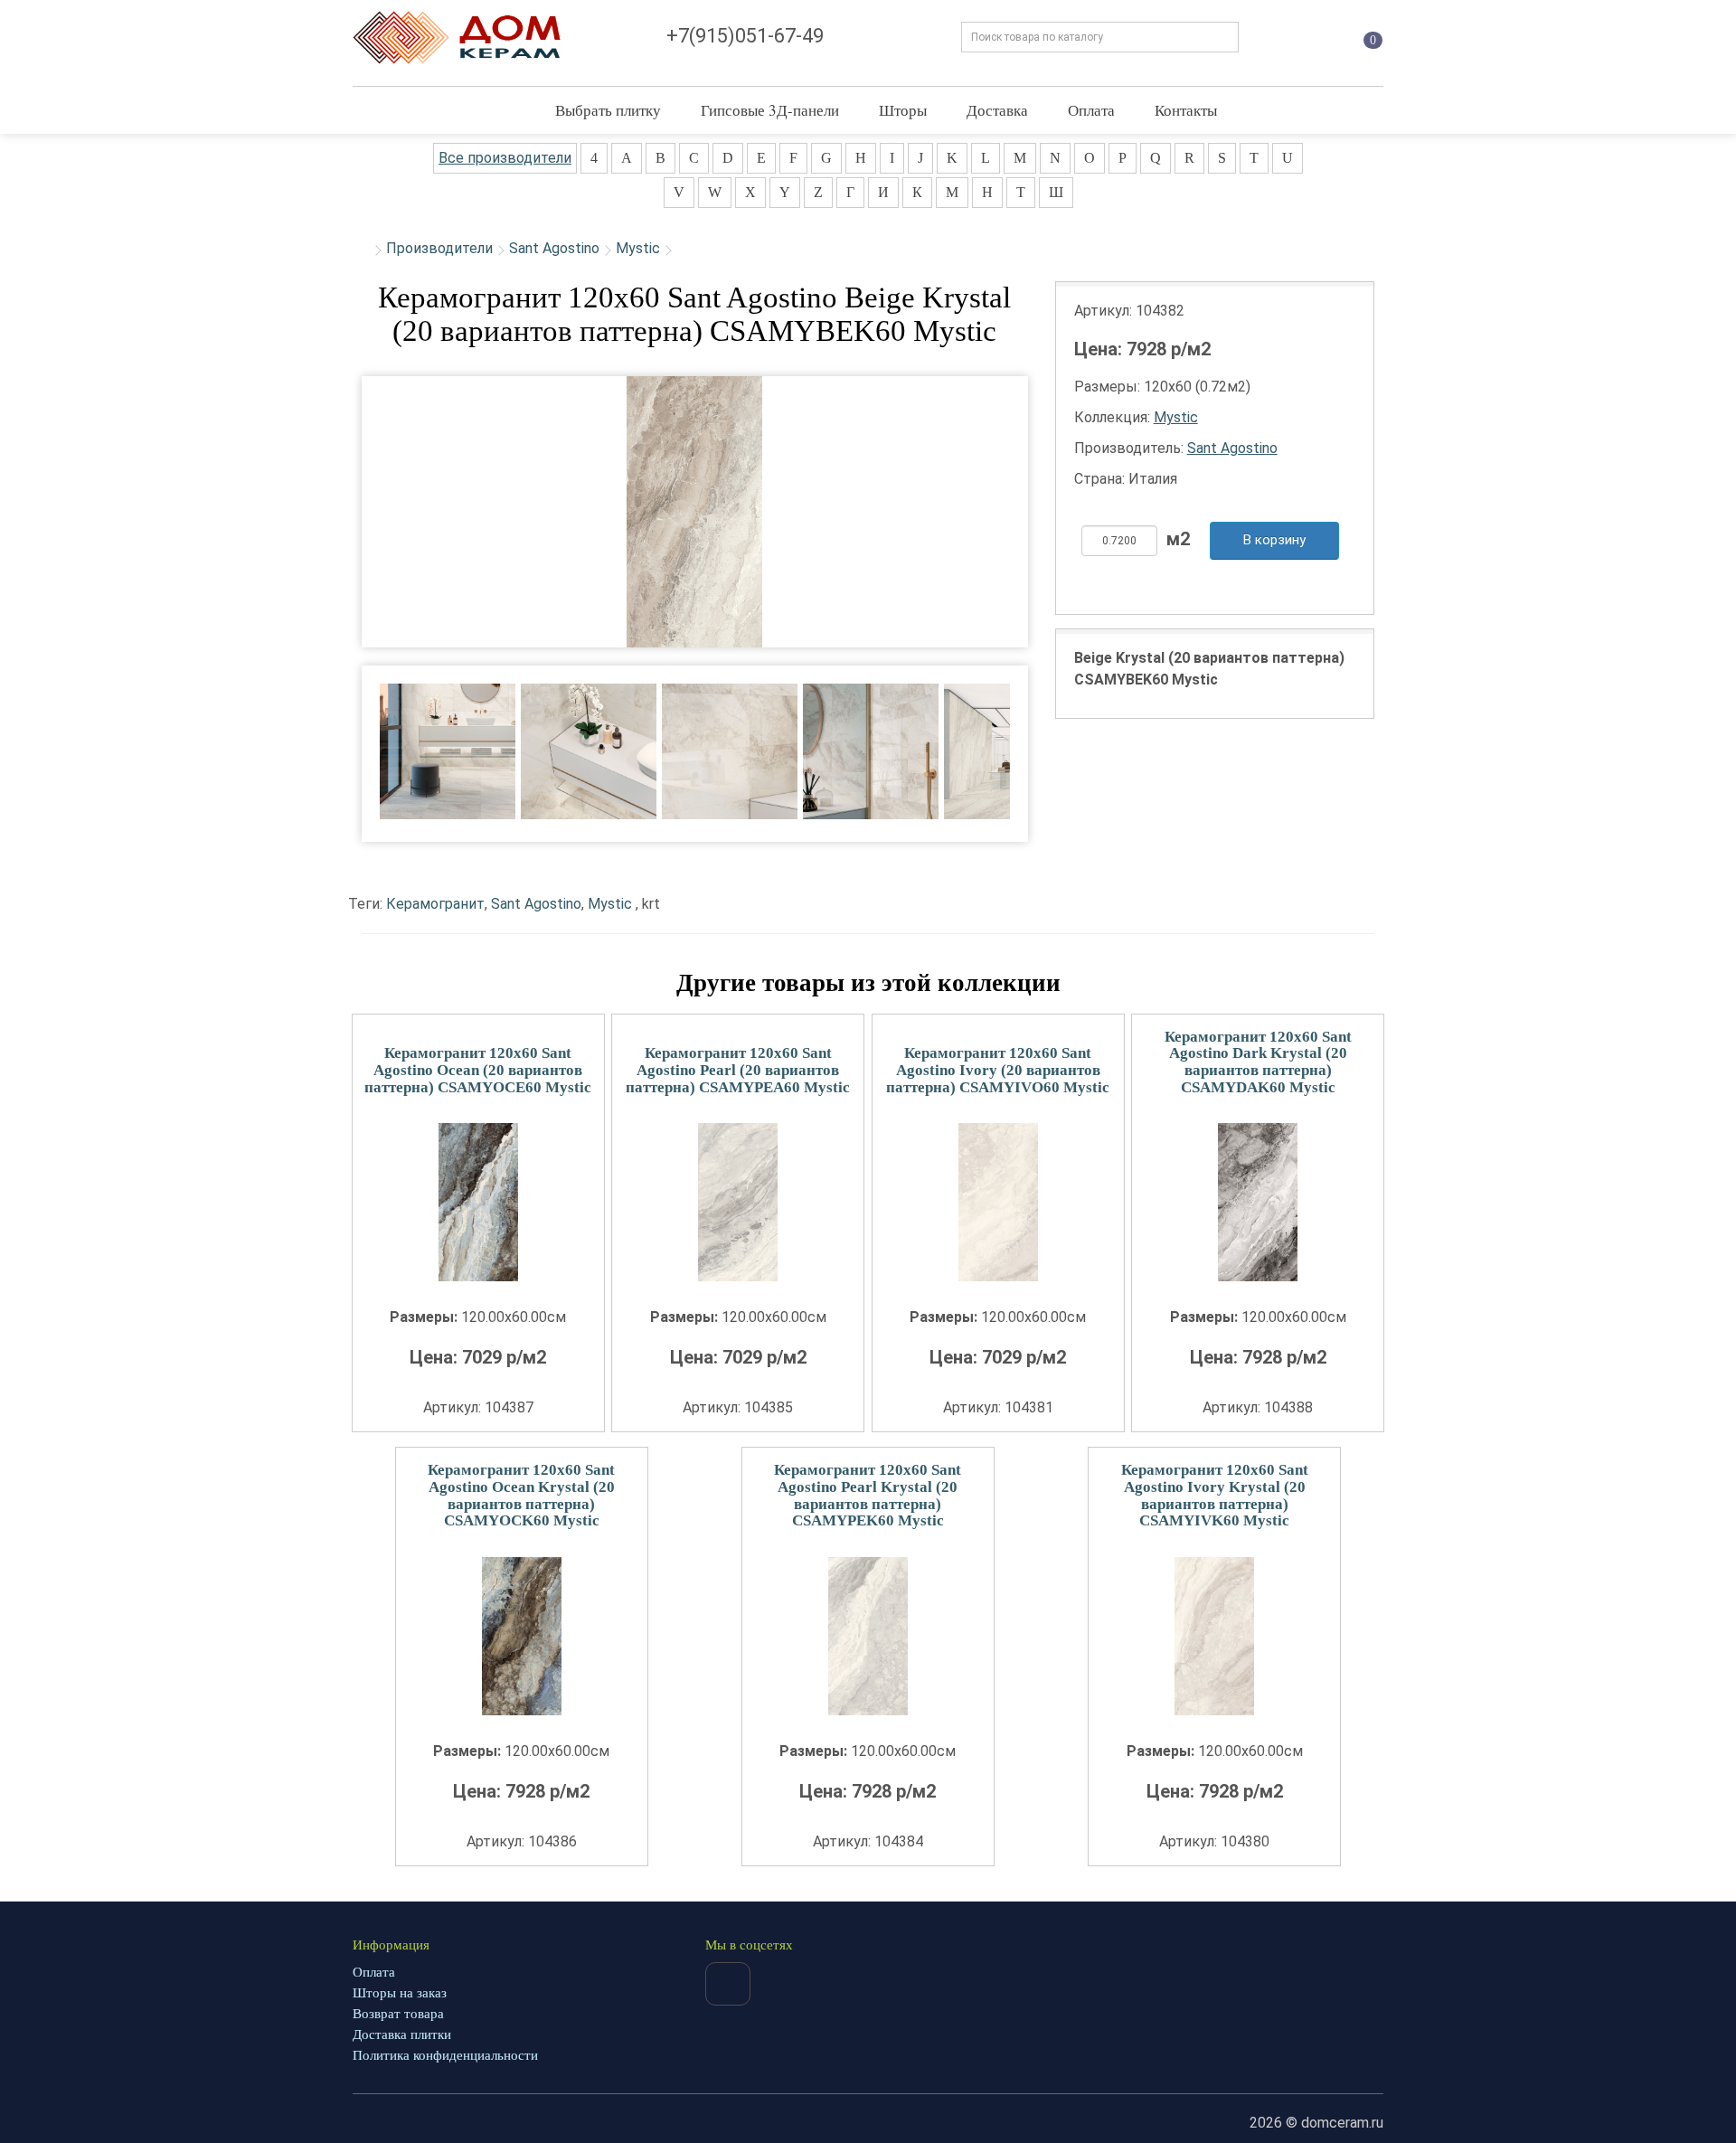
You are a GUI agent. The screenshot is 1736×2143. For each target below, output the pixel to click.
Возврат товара (398, 2014)
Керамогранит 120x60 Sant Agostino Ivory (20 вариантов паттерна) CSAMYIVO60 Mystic (998, 1070)
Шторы (903, 110)
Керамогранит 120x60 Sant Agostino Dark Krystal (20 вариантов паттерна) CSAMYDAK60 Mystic (1258, 1062)
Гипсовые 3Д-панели (770, 110)
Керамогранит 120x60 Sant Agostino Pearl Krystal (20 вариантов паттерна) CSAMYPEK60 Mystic (868, 1495)
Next (1040, 740)
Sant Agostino (554, 248)
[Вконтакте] (728, 1984)
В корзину (1274, 540)
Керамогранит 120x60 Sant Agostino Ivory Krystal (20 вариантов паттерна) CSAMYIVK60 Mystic (1215, 1495)
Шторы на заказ (400, 1993)
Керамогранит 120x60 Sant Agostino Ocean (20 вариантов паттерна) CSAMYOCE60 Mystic (478, 1070)
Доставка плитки (402, 2034)
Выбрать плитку (608, 110)
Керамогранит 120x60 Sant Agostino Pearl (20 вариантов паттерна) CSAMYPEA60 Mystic (738, 1070)
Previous (349, 740)
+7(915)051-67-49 (745, 36)
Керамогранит (435, 904)
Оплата (1091, 110)
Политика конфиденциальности (445, 2055)
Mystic (638, 248)
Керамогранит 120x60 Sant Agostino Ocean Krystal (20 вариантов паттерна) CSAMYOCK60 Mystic (521, 1495)
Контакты (1186, 110)
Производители (439, 248)
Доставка (997, 110)
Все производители (505, 158)
